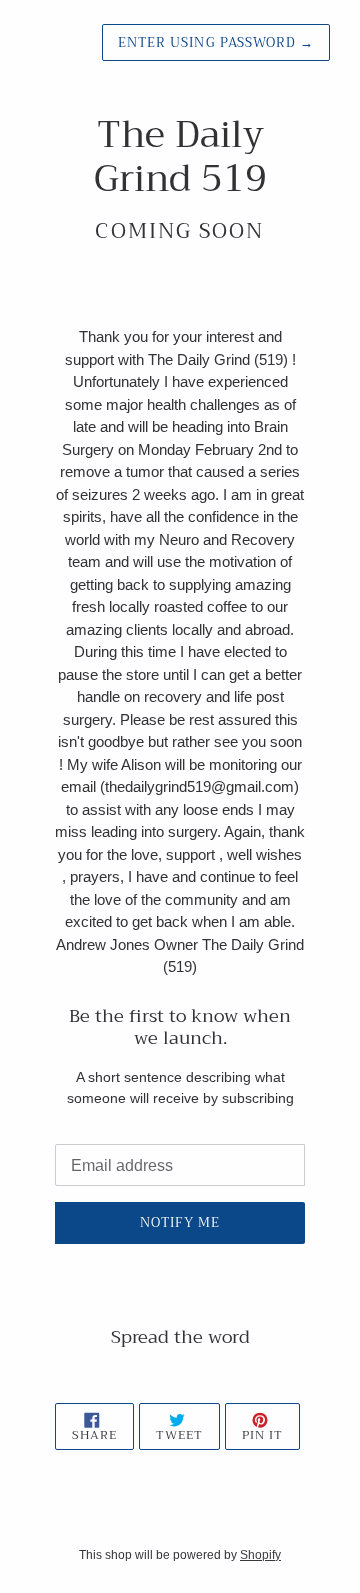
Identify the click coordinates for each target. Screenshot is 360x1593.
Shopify (260, 1555)
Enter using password (216, 42)
